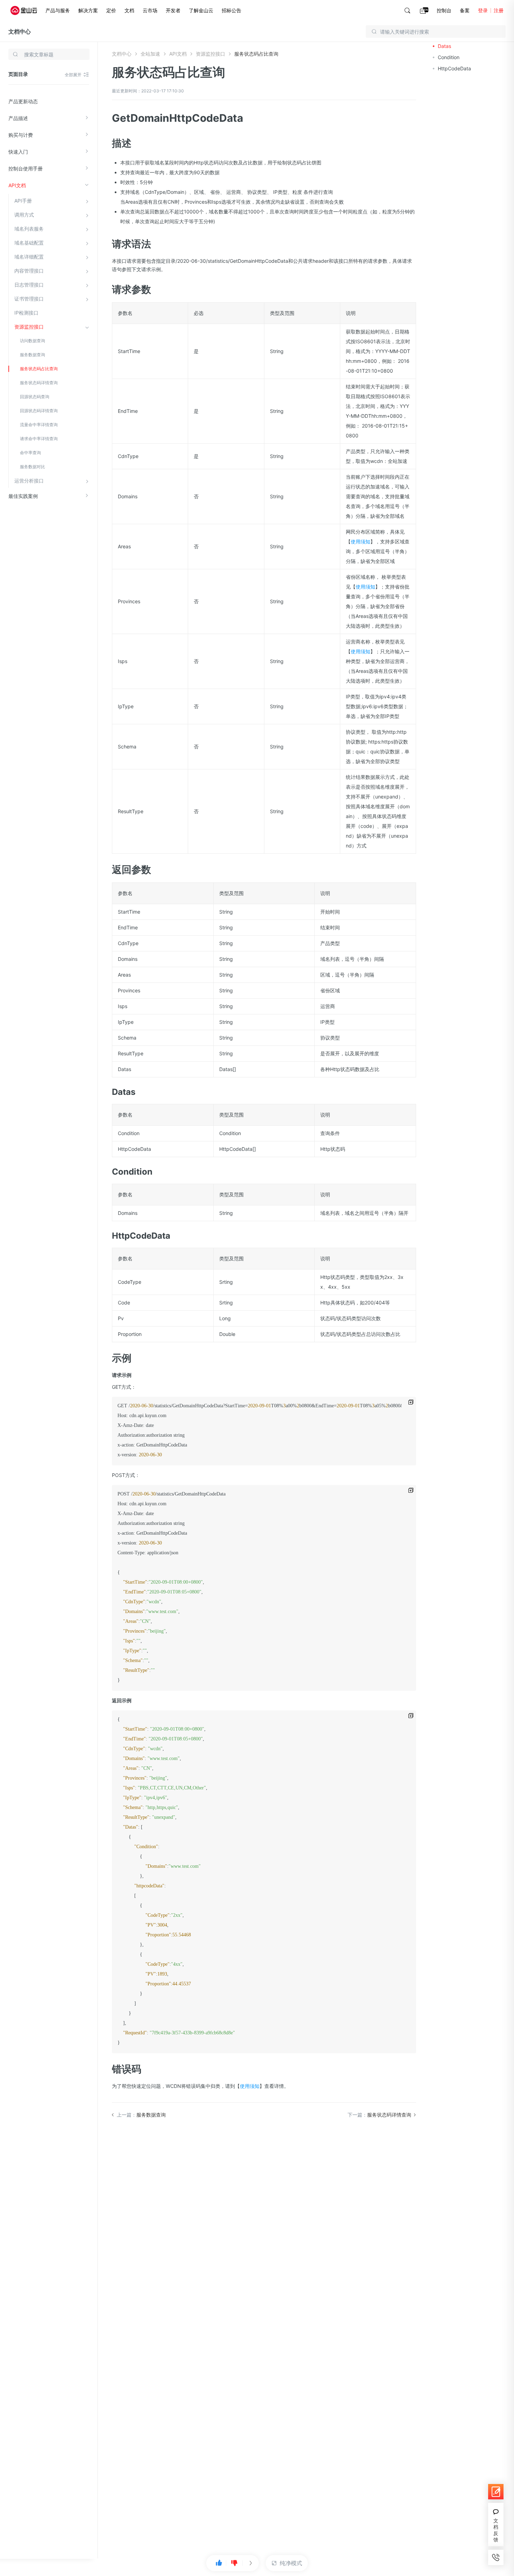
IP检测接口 (26, 313)
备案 (465, 10)
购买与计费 (21, 135)
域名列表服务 (29, 229)
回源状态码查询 (35, 397)
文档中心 (20, 31)
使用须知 (360, 541)
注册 (499, 10)
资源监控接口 (29, 327)
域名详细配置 (29, 257)
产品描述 (18, 118)
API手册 (23, 201)
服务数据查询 (33, 355)
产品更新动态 (23, 101)
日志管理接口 (29, 285)
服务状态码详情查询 (39, 383)
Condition (449, 57)
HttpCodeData (454, 68)
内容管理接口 (29, 271)
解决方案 (88, 10)
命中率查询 (30, 453)
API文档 (17, 185)
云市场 (150, 10)
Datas (444, 46)
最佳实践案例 (23, 496)
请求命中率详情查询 (39, 439)
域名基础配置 (29, 243)
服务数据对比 (33, 467)
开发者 (173, 10)
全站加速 (150, 54)
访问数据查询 (33, 341)
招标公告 (231, 10)
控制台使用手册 (26, 168)
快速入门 (18, 152)
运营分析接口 (29, 481)
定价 (111, 10)
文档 (129, 10)
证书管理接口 (29, 299)
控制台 (444, 10)
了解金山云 (201, 10)
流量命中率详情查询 (39, 425)
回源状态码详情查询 (39, 411)
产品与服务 (58, 10)
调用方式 (24, 215)
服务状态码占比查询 (39, 369)
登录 (483, 10)
